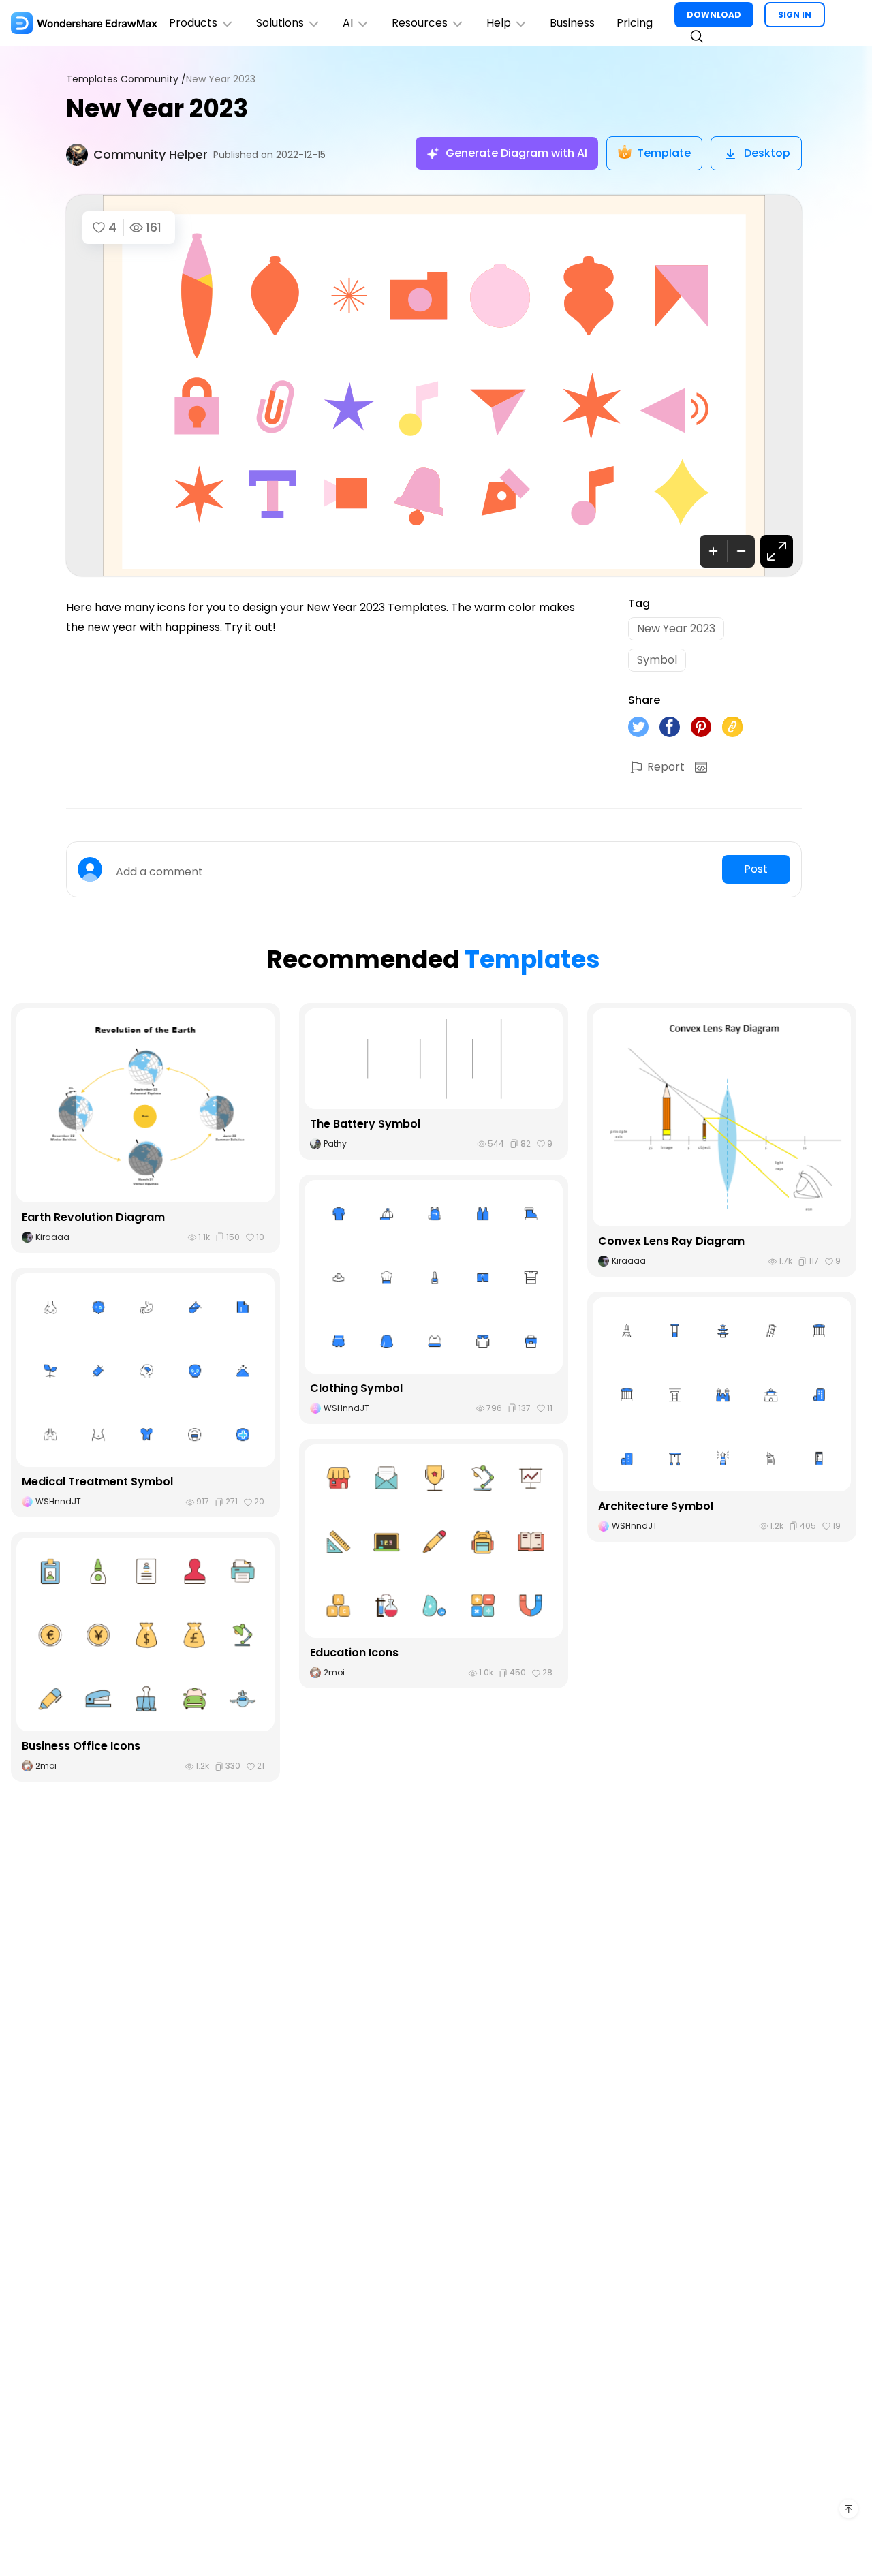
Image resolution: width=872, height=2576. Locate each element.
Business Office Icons (81, 1746)
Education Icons (354, 1652)
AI (348, 23)
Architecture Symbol (656, 1506)
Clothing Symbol (356, 1388)
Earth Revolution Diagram (93, 1217)
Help (499, 23)
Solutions (280, 23)
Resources (420, 23)
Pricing (635, 23)
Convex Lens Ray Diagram (671, 1241)
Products (193, 23)
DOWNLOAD (714, 15)
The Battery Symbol (365, 1124)
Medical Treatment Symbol (97, 1481)
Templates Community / (126, 79)
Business (572, 23)
